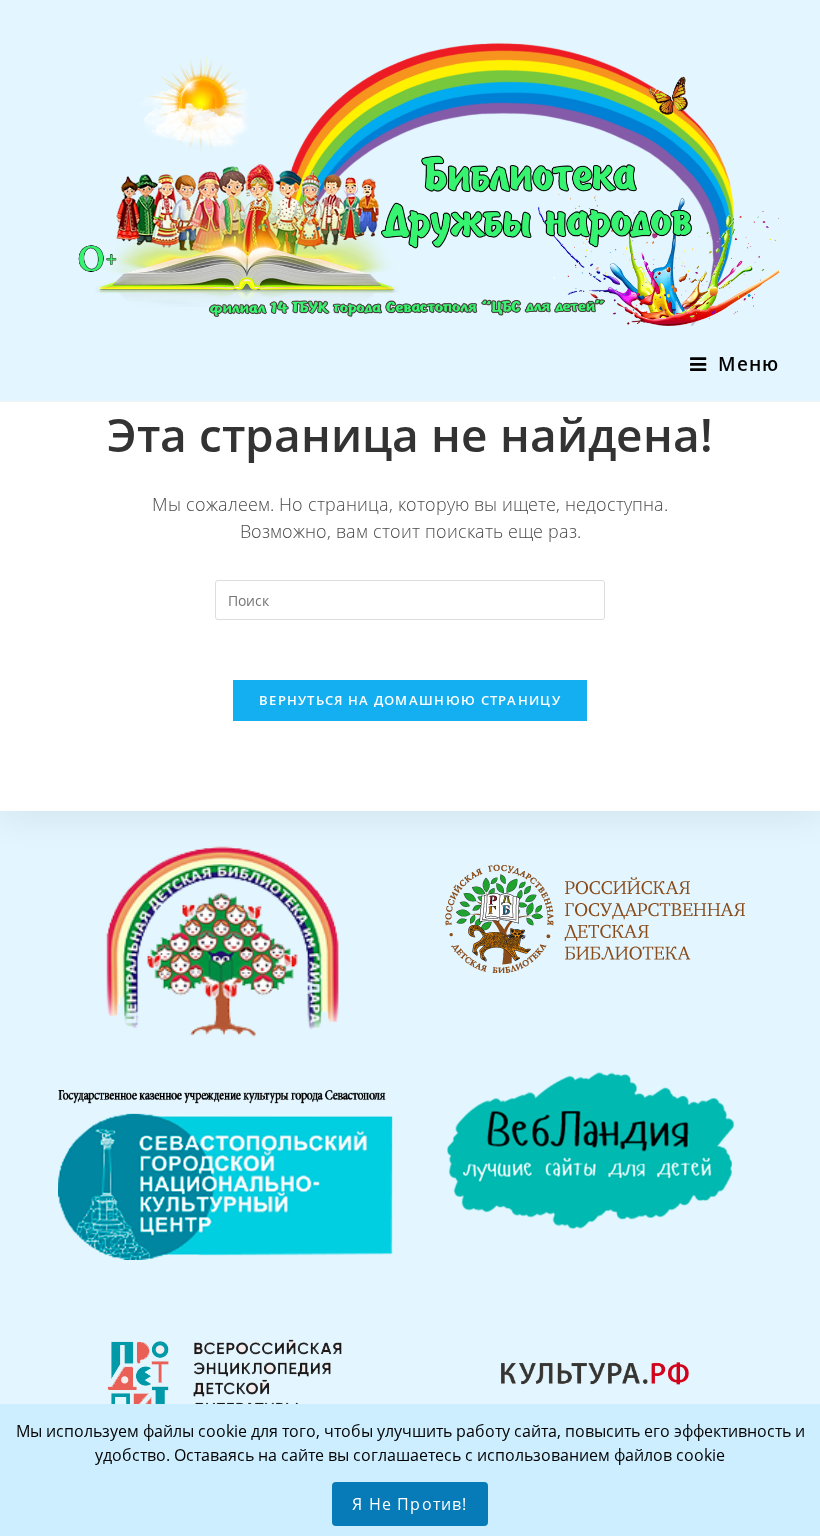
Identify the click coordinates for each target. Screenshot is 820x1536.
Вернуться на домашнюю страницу (410, 700)
